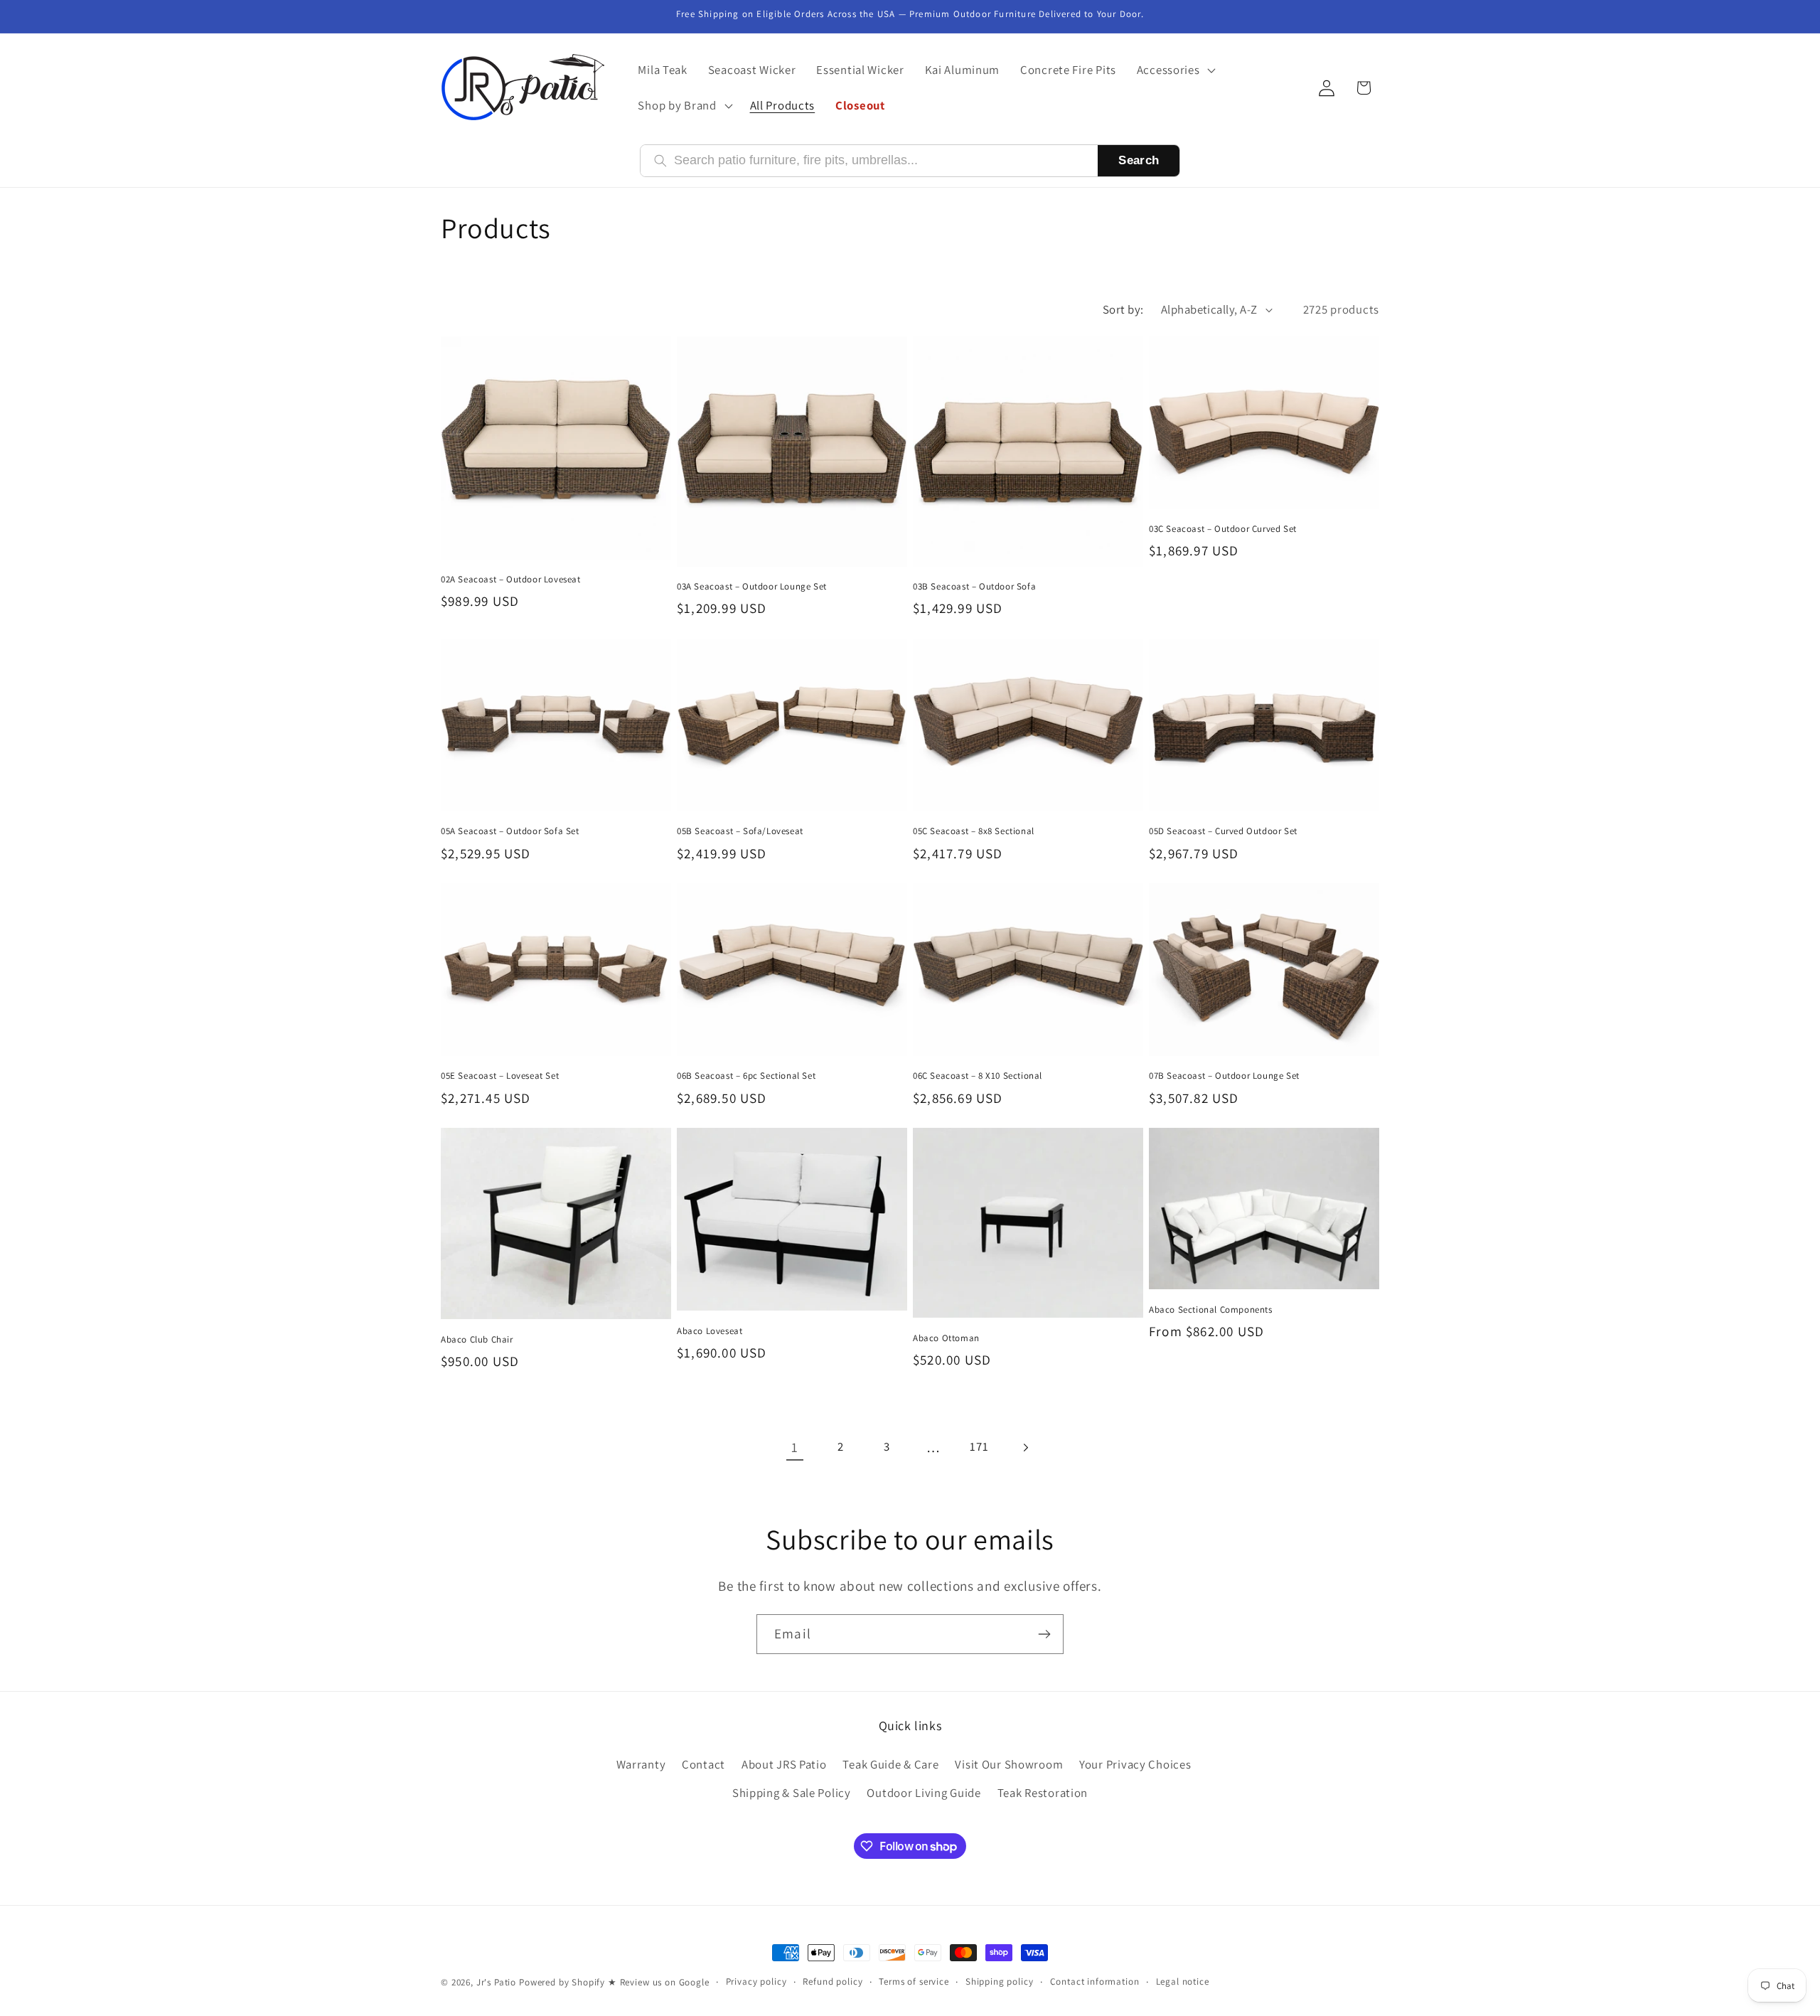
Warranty (641, 1764)
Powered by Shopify (562, 1982)
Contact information (1095, 1982)
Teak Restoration (1043, 1793)
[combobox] (879, 160)
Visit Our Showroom (1009, 1764)
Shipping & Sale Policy (792, 1793)
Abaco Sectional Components (1211, 1310)
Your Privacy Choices (1135, 1764)
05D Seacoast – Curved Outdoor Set (1223, 831)
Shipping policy (1000, 1982)
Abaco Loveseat (710, 1331)
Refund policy (833, 1982)
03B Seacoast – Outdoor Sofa (974, 587)
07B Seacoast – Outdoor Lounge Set (1224, 1076)
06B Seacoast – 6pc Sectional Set (746, 1076)
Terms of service (914, 1982)
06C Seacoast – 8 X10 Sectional (978, 1076)
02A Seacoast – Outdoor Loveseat (511, 580)
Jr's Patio (496, 1982)
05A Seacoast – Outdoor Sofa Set (510, 831)
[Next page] (1026, 1447)
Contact (703, 1764)
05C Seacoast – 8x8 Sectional (974, 831)
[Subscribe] (1044, 1634)
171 (979, 1446)
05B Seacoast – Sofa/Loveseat (740, 831)
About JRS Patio (784, 1764)
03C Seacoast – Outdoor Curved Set (1223, 529)
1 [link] (795, 1447)
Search (1139, 160)
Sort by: (1123, 309)
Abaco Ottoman (946, 1338)
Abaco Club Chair (477, 1340)
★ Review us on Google (659, 1982)
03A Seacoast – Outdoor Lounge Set (752, 587)
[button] (1174, 70)
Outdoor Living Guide (924, 1793)
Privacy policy (756, 1982)
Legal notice (1183, 1982)
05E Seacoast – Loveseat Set (500, 1076)
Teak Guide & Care (890, 1764)
